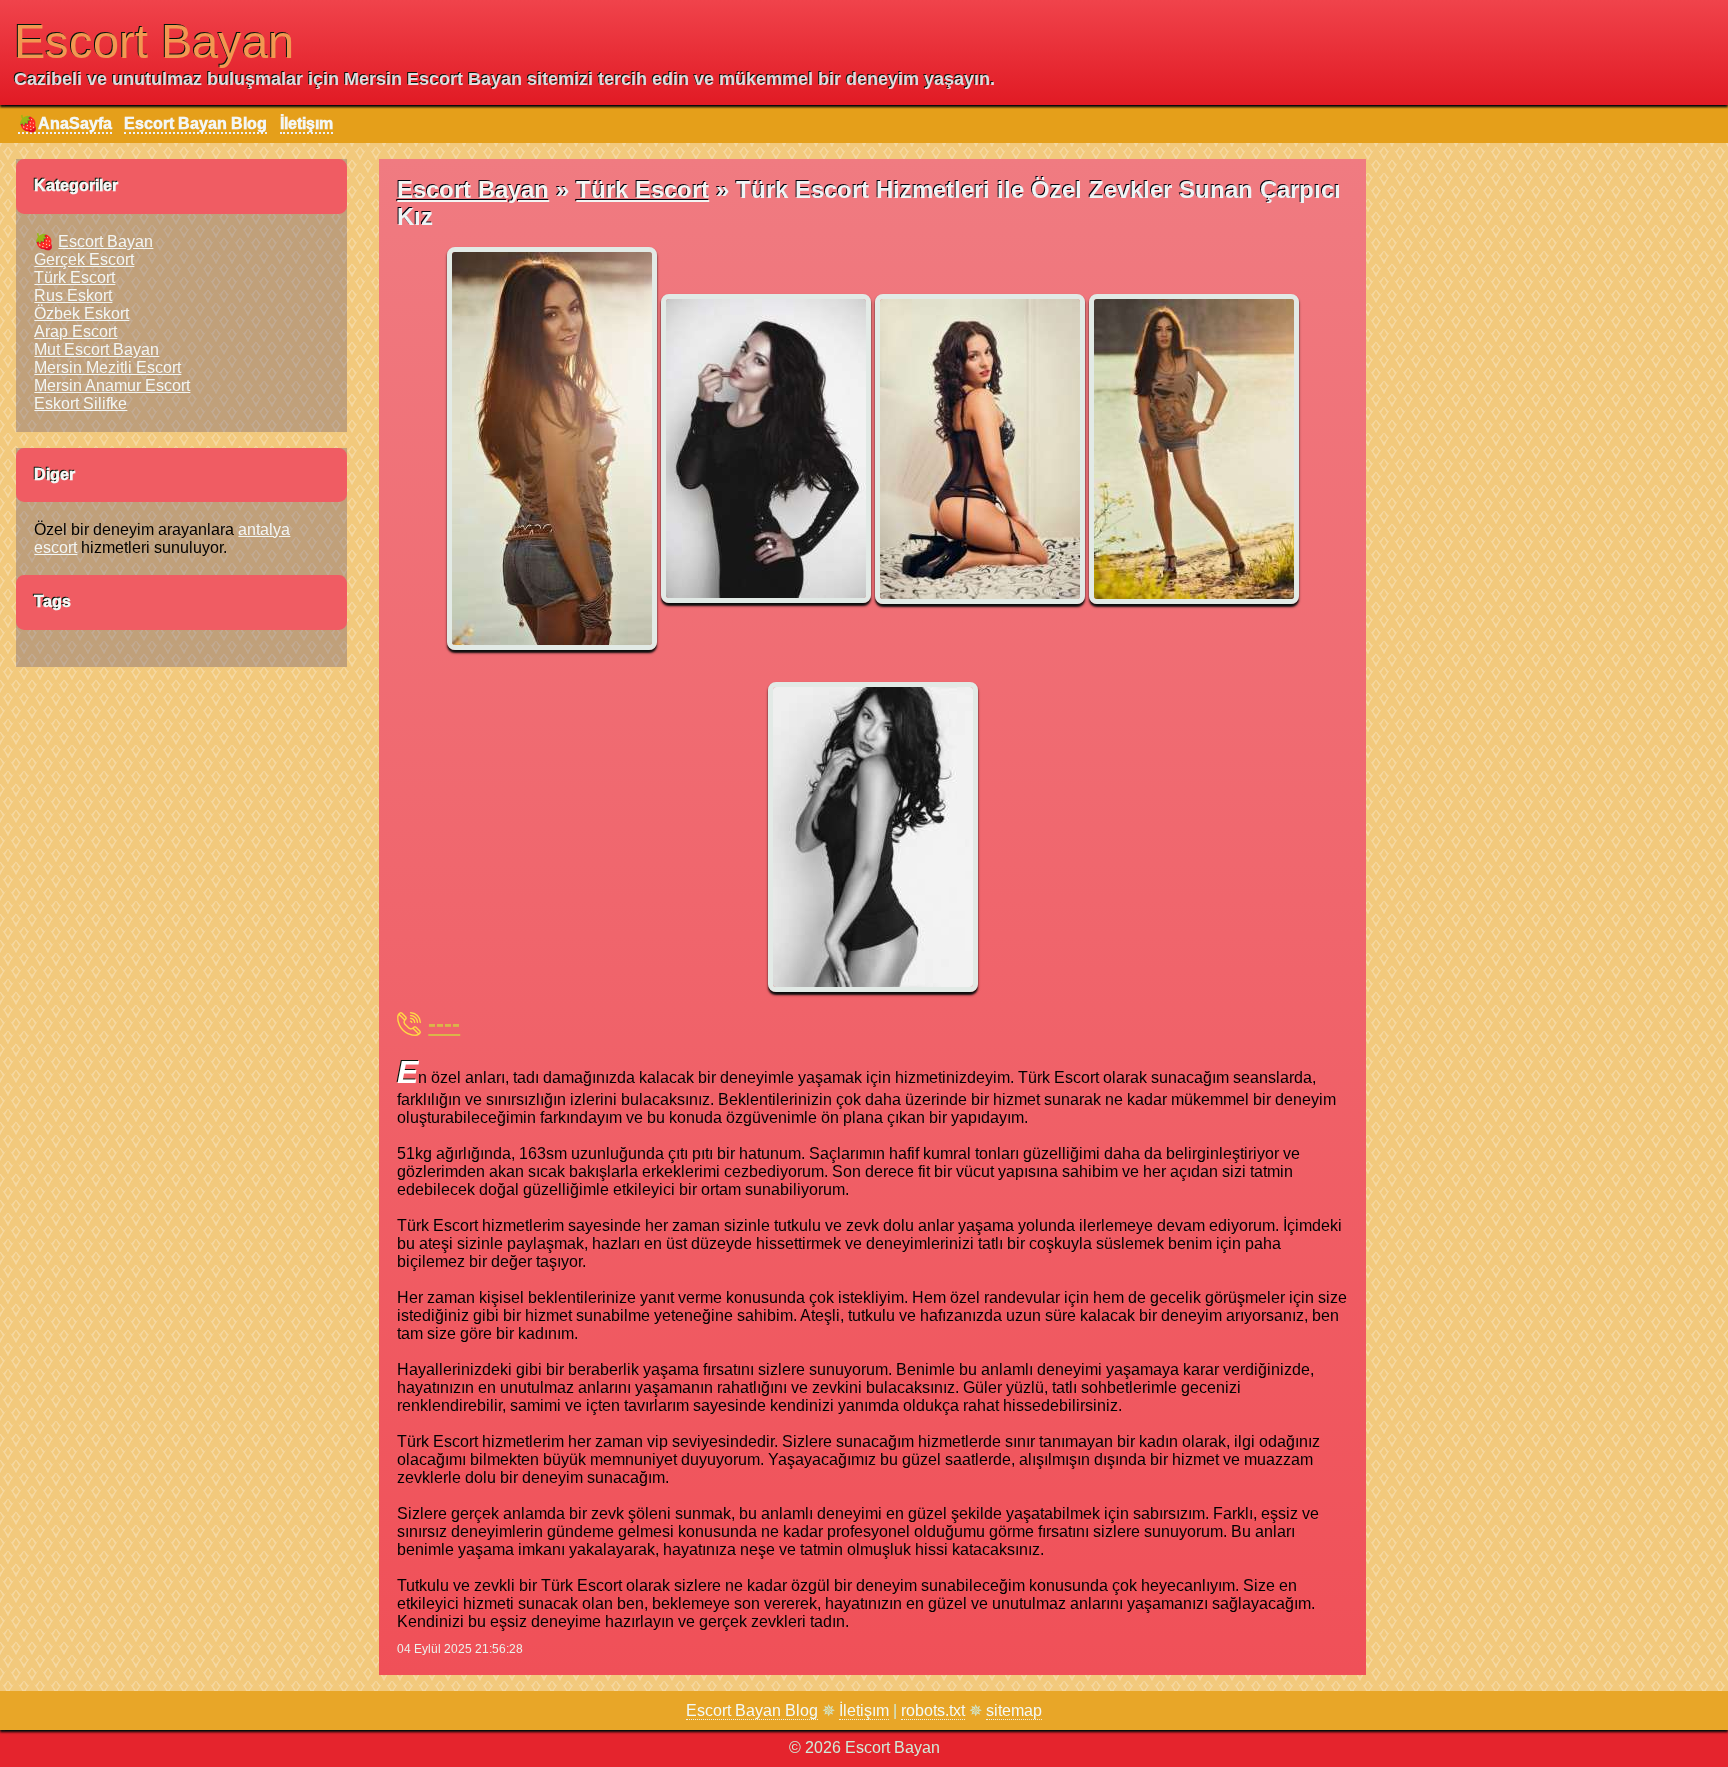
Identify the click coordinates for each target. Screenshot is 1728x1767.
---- (444, 1023)
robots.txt (933, 1710)
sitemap (1014, 1710)
